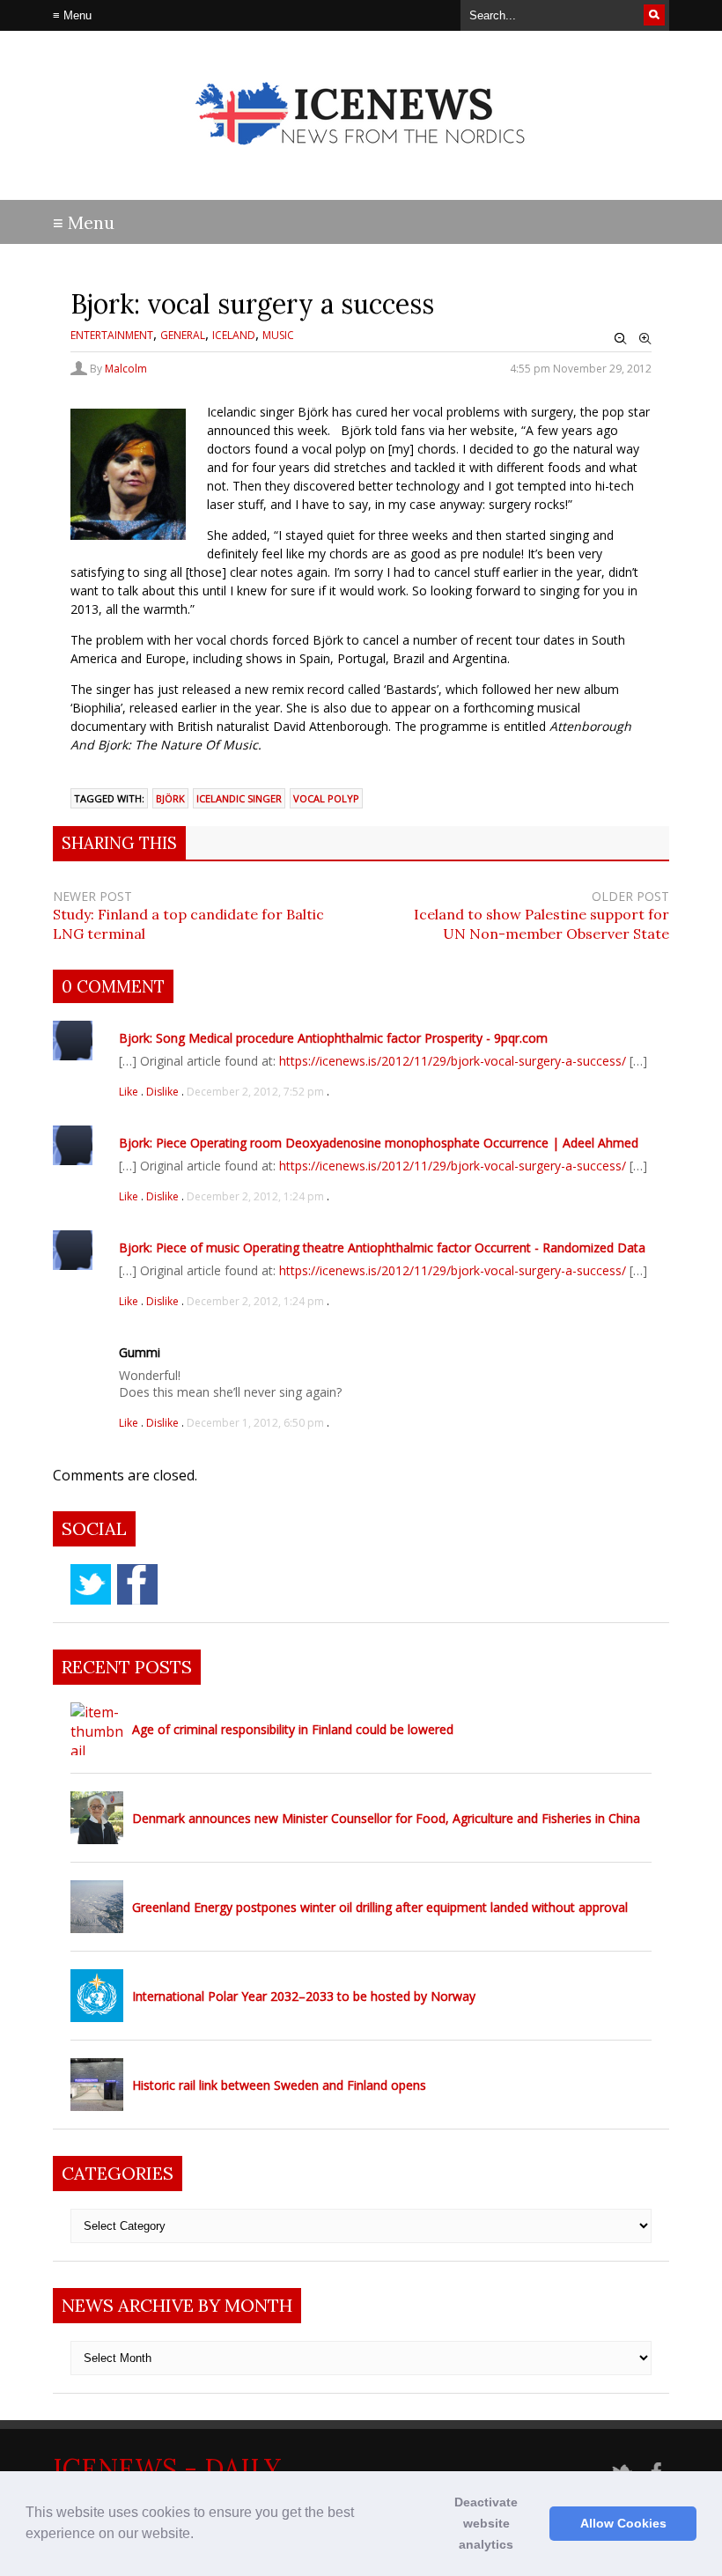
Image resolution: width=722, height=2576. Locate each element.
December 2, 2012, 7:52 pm (255, 1092)
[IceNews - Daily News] (361, 159)
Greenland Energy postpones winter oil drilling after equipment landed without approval (380, 1907)
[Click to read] (97, 1729)
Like (130, 1092)
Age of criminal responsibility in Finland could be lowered (293, 1729)
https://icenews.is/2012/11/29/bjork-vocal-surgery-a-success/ (453, 1061)
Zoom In (645, 339)
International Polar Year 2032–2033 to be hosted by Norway (304, 1996)
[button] (200, 2535)
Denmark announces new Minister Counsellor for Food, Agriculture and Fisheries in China (386, 1818)
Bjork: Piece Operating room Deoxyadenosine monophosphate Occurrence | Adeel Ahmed (379, 1143)
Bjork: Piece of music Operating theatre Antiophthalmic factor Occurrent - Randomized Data (382, 1247)
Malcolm (126, 369)
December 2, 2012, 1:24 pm (255, 1196)
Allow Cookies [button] (623, 2523)
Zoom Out (621, 339)
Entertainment (112, 335)
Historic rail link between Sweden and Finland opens (279, 2085)
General (183, 335)
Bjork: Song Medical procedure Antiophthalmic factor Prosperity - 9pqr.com (333, 1038)
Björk (170, 798)
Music (278, 335)
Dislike (164, 1092)
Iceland (234, 335)
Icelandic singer (239, 798)
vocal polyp (326, 798)
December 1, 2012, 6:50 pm (255, 1423)
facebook (137, 1584)
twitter (91, 1584)
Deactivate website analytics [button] (486, 2523)
